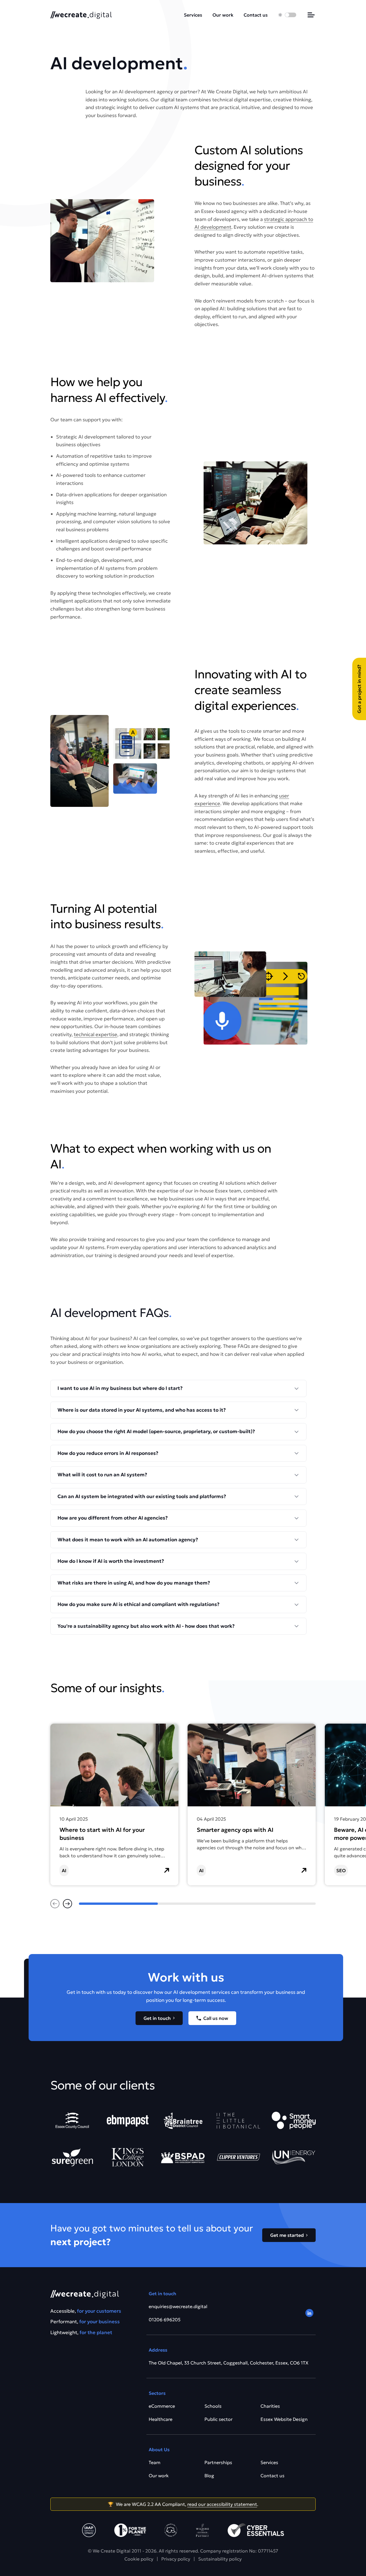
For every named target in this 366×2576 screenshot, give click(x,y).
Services (193, 15)
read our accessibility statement (222, 2504)
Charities (270, 2406)
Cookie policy (139, 2559)
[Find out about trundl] (171, 2530)
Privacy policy (176, 2559)
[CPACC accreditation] (89, 2530)
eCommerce (162, 2406)
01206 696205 (165, 2320)
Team (155, 2462)
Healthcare (161, 2419)
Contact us (256, 15)
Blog (209, 2476)
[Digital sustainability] (202, 2530)
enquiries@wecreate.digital (178, 2306)
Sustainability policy (220, 2559)
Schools (213, 2406)
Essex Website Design (284, 2419)
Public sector (218, 2419)
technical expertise (96, 1034)
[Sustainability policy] (130, 2530)
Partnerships (218, 2462)
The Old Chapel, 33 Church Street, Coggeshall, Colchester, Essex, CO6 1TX (229, 2363)
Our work (223, 15)
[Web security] (256, 2530)
